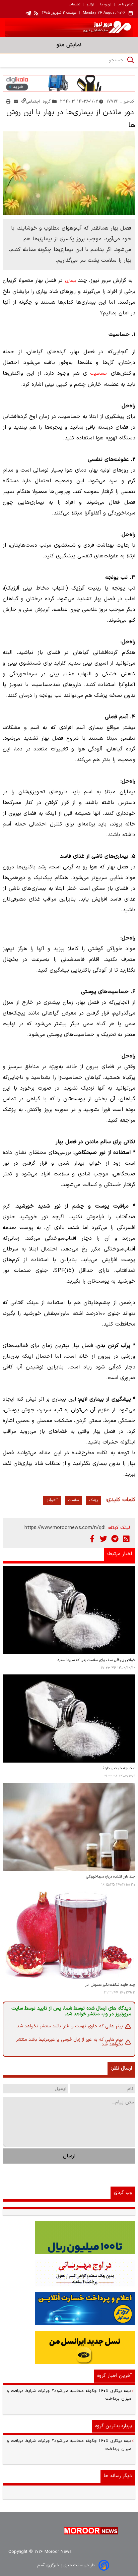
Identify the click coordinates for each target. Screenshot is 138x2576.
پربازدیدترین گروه (114, 2426)
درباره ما (106, 5)
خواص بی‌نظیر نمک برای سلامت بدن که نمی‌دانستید (96, 1660)
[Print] (8, 101)
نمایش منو (69, 45)
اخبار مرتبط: (120, 1554)
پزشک (94, 1500)
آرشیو (90, 5)
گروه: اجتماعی (39, 101)
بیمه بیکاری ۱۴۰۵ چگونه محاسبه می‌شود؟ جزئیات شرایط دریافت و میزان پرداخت (69, 2395)
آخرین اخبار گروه (115, 2376)
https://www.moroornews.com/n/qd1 (65, 1528)
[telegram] (28, 13)
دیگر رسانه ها (118, 2476)
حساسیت (99, 374)
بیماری (71, 281)
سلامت (74, 1500)
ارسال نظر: (121, 2068)
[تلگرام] (115, 1539)
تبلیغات (75, 5)
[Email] (16, 101)
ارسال (69, 2156)
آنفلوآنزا (52, 1500)
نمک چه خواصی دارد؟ (119, 1768)
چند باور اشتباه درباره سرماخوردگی (111, 1877)
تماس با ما (125, 5)
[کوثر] (69, 2309)
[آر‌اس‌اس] (126, 1539)
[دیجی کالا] (69, 83)
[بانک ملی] (69, 2273)
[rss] (37, 13)
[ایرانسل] (69, 2347)
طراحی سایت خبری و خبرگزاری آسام (66, 2565)
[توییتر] (103, 1539)
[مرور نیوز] (69, 27)
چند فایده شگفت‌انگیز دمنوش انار (110, 1985)
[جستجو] (131, 60)
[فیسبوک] (92, 1539)
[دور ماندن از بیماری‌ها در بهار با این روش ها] (69, 173)
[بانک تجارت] (69, 2237)
